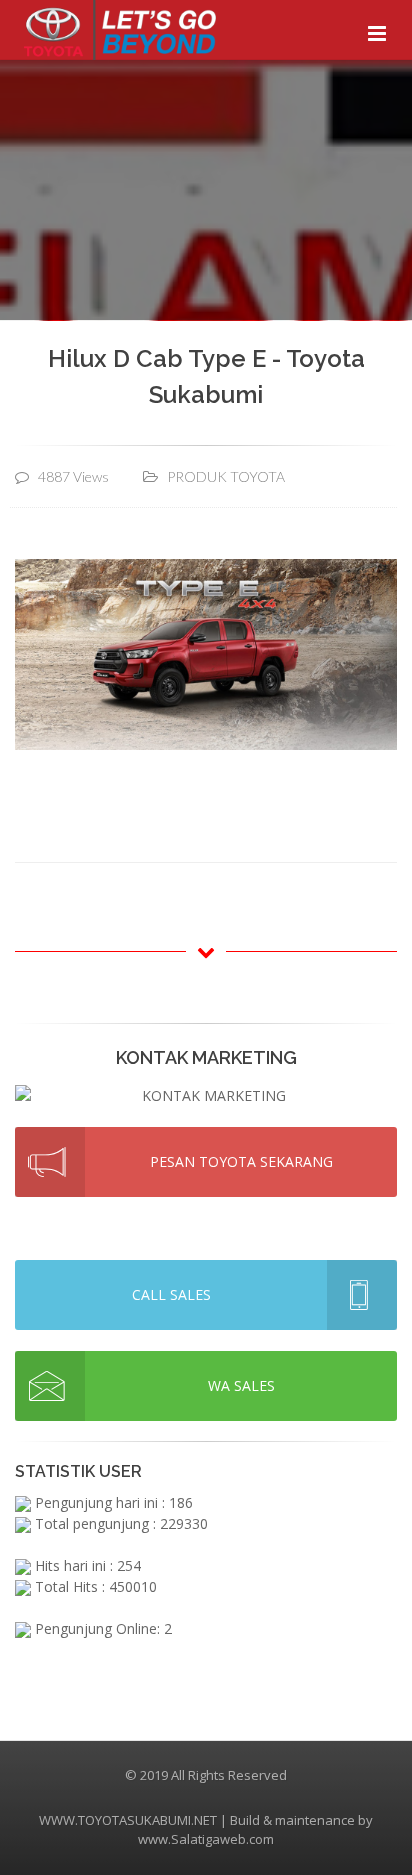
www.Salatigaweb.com (206, 1839)
